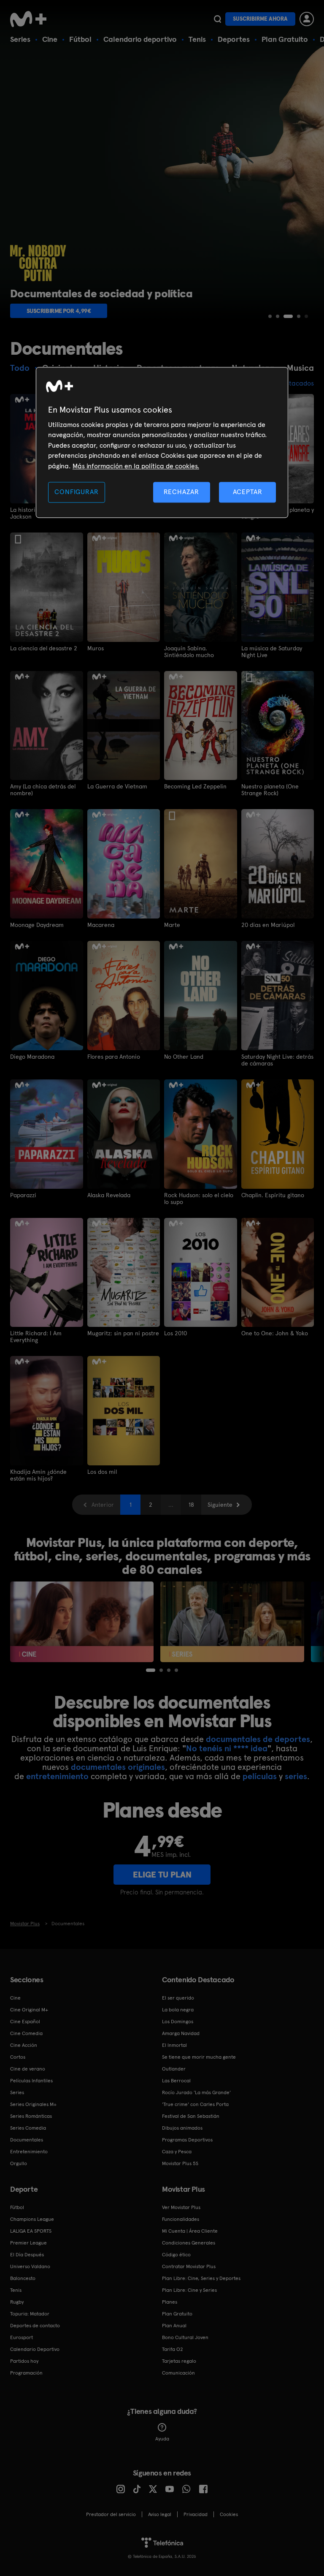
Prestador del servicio (111, 2514)
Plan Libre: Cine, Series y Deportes (201, 2278)
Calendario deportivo (140, 39)
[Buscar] (217, 19)
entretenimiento (57, 1776)
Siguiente (220, 1505)
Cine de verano (28, 2069)
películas (260, 1776)
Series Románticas (31, 2116)
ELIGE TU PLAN (162, 1875)
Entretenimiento (29, 2152)
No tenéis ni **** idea (227, 1748)
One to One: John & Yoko (275, 1333)
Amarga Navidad (181, 2033)
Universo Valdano (30, 2266)
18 (191, 1505)
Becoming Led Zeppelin (195, 786)
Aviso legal (160, 2514)
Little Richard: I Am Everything (36, 1337)
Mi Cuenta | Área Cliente (190, 2231)
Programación (26, 2373)
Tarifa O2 (173, 2349)
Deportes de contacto (35, 2326)
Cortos (18, 2057)
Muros (96, 648)
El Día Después (27, 2255)
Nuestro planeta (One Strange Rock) (270, 790)
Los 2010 (175, 1333)
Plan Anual (174, 2326)
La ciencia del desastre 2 (44, 648)
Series (20, 39)
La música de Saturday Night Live (272, 652)
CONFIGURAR (76, 492)
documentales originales (118, 1767)
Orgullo (19, 2163)
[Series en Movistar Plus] (232, 1622)
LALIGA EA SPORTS (31, 2231)
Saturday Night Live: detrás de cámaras (277, 1060)
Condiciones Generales (189, 2243)
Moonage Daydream (37, 925)
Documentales (27, 2140)
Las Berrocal (176, 2081)
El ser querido (178, 1998)
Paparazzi (23, 1195)
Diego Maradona (32, 1057)
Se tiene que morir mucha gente (199, 2057)
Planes (170, 2302)
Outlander (174, 2069)
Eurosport (22, 2337)
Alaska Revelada (109, 1195)
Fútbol (80, 39)
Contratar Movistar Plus (189, 2266)
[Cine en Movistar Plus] (82, 1622)
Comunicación (178, 2373)
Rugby (17, 2302)
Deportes (234, 39)
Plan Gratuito (285, 39)
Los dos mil (102, 1472)
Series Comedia (28, 2128)
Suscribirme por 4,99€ (59, 311)
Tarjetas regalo (179, 2361)
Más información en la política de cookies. (136, 466)
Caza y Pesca (177, 2152)
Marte (172, 925)
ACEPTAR (248, 492)
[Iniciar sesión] (307, 19)
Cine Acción (24, 2045)
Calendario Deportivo (35, 2349)
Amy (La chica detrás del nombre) (43, 790)
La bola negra (178, 2010)
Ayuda (162, 2439)
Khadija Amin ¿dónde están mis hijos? (38, 1475)
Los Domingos (178, 2022)
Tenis (197, 39)
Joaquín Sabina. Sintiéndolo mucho (189, 652)
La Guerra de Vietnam (117, 786)
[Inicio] (31, 19)
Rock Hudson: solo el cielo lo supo (199, 1198)
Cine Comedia (26, 2033)
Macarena (101, 925)
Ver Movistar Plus (181, 2207)
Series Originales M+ (33, 2104)
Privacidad (196, 2514)
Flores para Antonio (114, 1057)
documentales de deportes (258, 1739)
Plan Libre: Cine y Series (189, 2290)
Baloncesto (23, 2278)
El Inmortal (174, 2045)
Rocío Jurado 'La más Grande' (196, 2092)
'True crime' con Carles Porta (195, 2104)
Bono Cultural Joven (185, 2337)
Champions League (32, 2219)
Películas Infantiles (31, 2081)
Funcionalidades (181, 2219)
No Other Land (184, 1057)
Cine (50, 39)
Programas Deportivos (187, 2140)
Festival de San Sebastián (191, 2116)
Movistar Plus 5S (180, 2163)
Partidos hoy (24, 2361)
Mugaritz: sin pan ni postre (123, 1333)
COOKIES (229, 2514)
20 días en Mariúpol (268, 925)
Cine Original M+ (29, 2010)
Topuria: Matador (30, 2314)
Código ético (176, 2255)
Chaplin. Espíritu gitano (273, 1195)
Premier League (28, 2243)
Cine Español (25, 2022)
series (296, 1776)
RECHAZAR (181, 492)
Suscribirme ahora (260, 19)
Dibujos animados (182, 2128)
